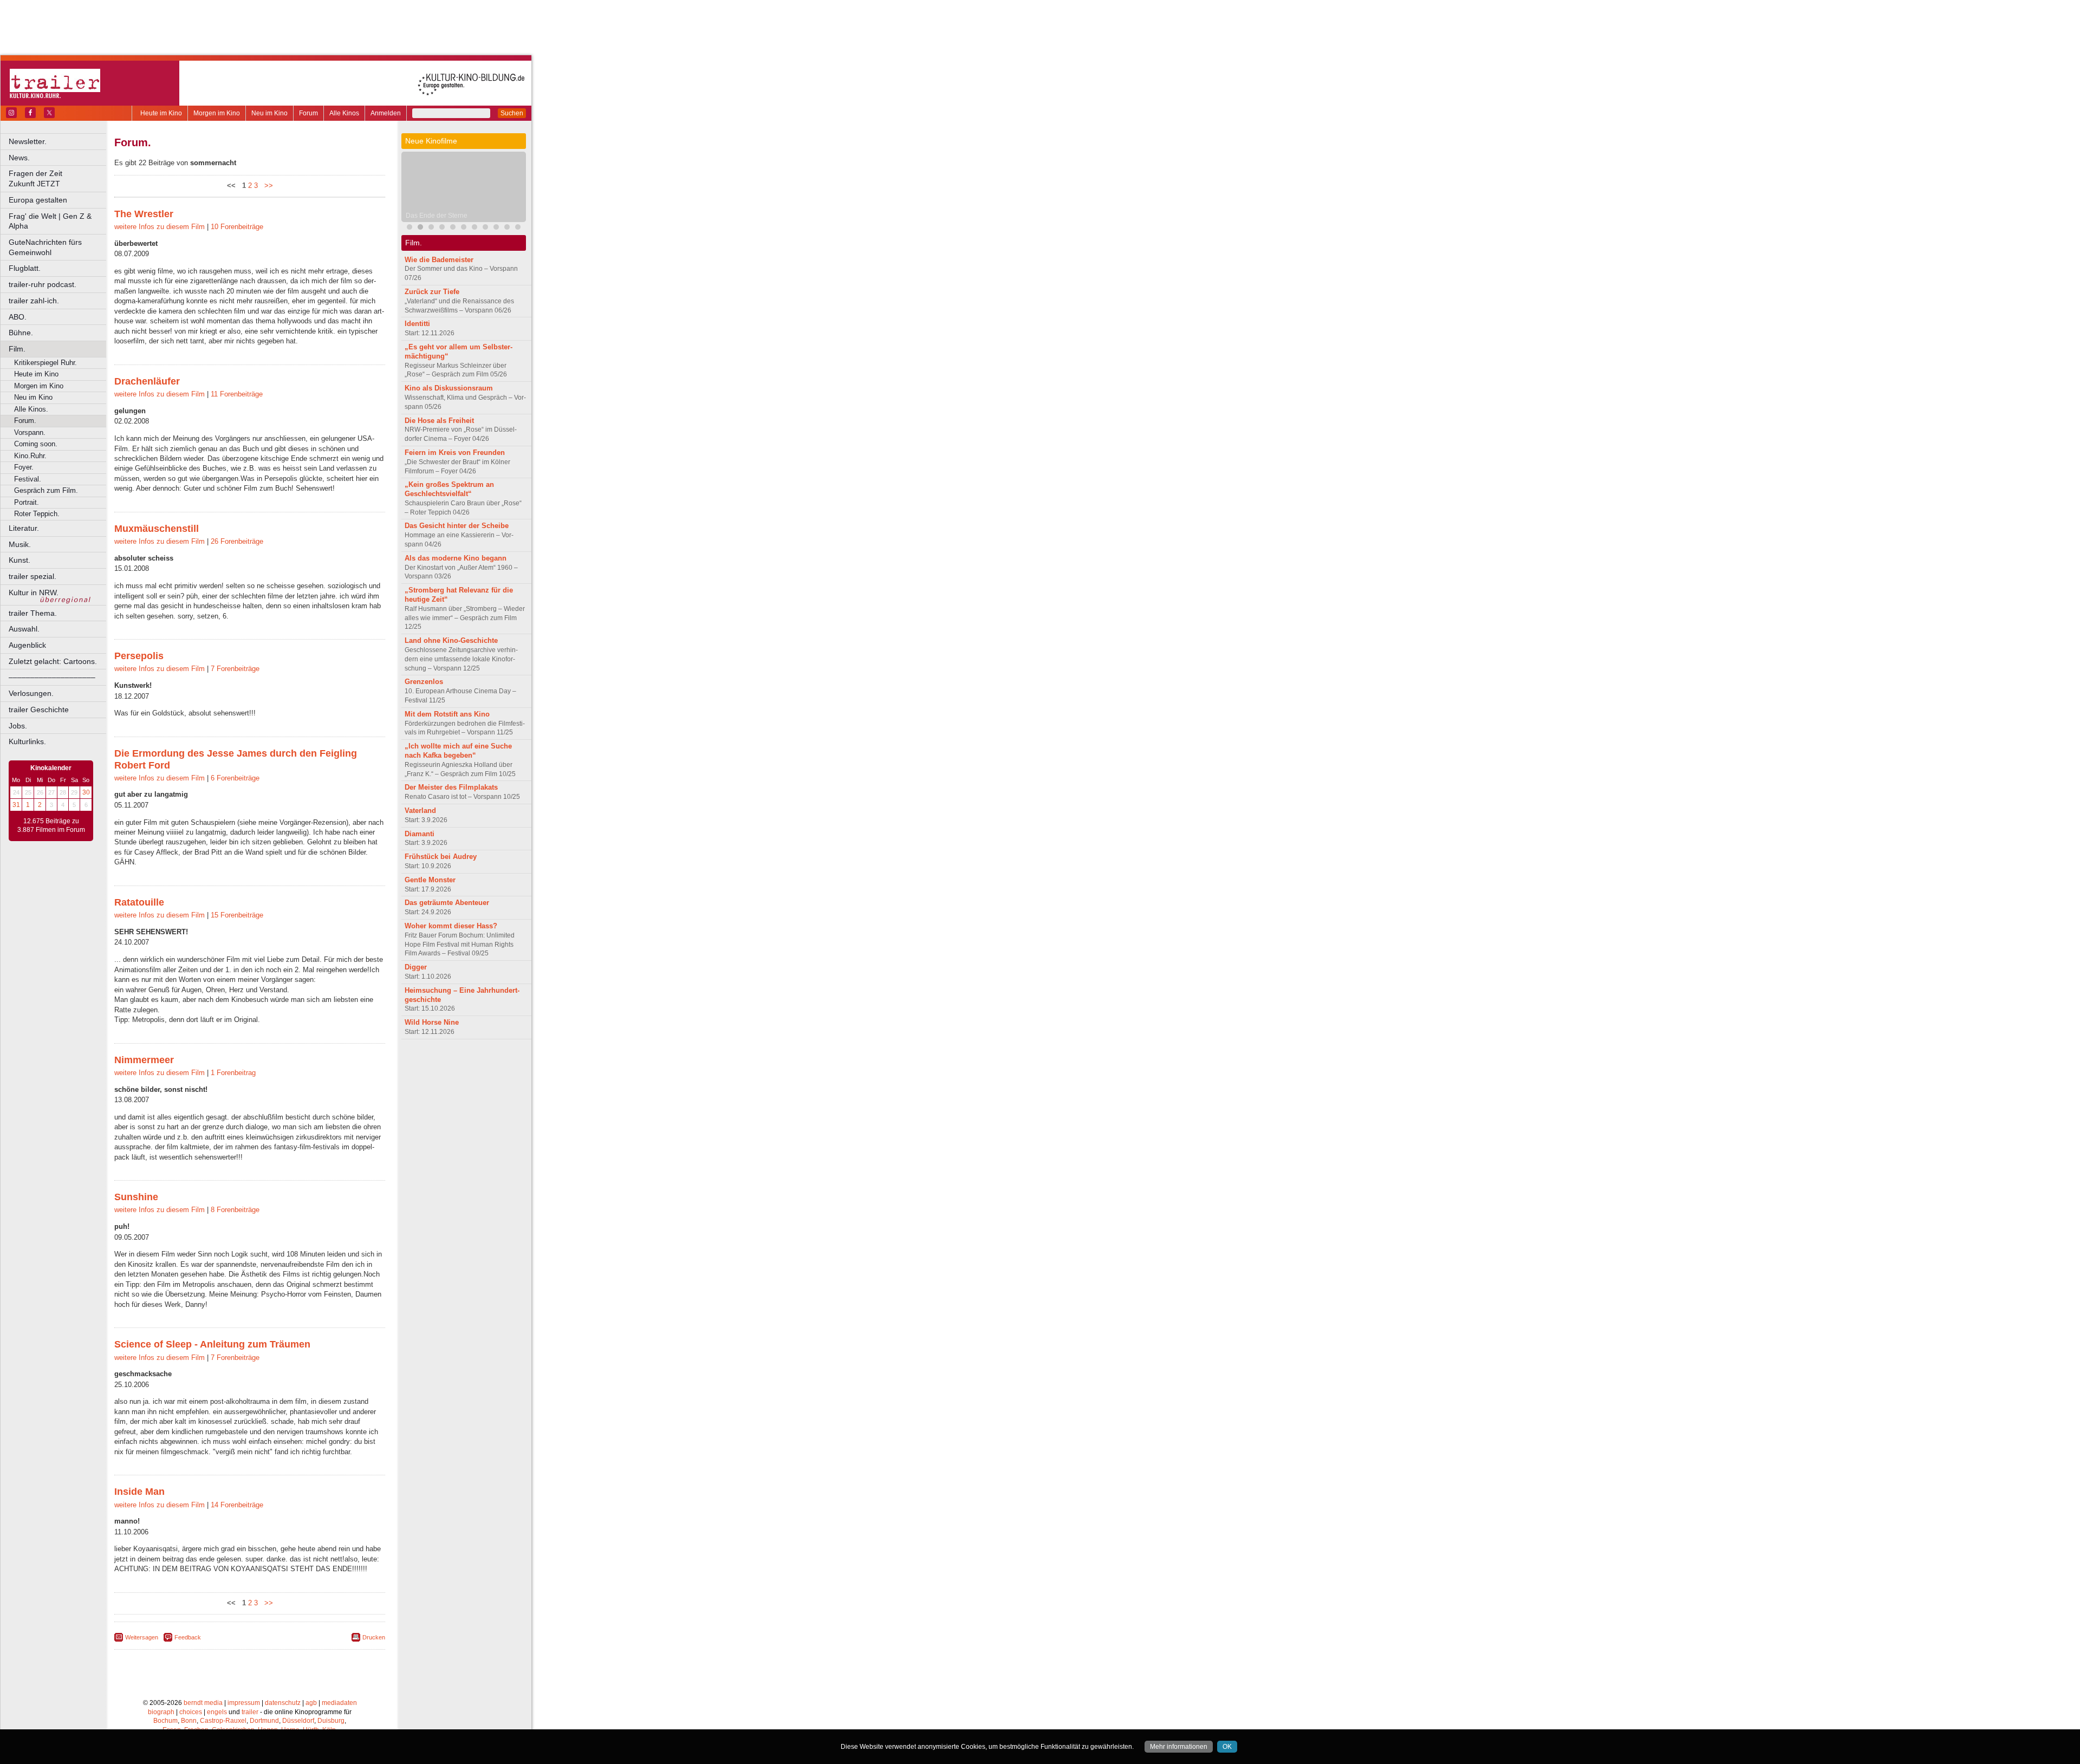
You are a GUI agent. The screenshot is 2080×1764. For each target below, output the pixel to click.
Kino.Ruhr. (30, 456)
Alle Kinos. (31, 409)
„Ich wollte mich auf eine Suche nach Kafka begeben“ (458, 751)
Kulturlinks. (27, 741)
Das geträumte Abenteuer (447, 903)
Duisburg (331, 1721)
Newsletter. (28, 141)
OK (1227, 1747)
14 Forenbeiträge (237, 1505)
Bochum (165, 1721)
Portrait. (27, 502)
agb (311, 1703)
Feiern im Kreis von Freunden (455, 453)
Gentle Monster (430, 880)
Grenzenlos (424, 682)
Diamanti (420, 834)
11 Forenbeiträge (237, 394)
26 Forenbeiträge (237, 541)
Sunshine (136, 1197)
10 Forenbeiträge (237, 227)
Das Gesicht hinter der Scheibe (457, 526)
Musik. (20, 544)
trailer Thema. (33, 613)
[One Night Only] (409, 228)
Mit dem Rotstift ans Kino (447, 714)
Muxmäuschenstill (157, 529)
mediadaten (339, 1703)
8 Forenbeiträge (235, 1210)
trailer (250, 1712)
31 (16, 805)
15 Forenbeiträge (237, 915)
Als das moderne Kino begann (456, 558)
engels (217, 1712)
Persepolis (139, 656)
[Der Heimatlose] (474, 228)
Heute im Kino (161, 113)
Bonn (189, 1721)
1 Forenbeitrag (233, 1073)
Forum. (25, 421)
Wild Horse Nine (432, 1022)
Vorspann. (30, 432)
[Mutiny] (442, 228)
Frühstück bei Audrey (441, 857)
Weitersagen (142, 1637)
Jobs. (18, 726)
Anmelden (386, 113)
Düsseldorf (298, 1721)
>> (266, 185)
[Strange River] (496, 228)
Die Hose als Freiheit (439, 421)
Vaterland (420, 811)
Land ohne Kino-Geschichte (451, 640)
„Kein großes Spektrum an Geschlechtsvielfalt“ (449, 489)
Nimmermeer (144, 1060)
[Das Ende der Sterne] (420, 228)
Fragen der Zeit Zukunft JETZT (58, 178)
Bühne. (21, 333)
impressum (244, 1703)
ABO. (18, 317)
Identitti (417, 324)
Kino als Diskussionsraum (449, 388)
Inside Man (139, 1492)
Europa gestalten (38, 200)
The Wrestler (144, 214)
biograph (161, 1712)
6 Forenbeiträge (235, 778)
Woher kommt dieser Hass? (451, 926)
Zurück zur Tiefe (432, 292)
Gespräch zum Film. (46, 490)
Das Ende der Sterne (437, 216)
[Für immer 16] (518, 228)
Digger (416, 967)
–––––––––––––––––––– (52, 677)
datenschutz (283, 1703)
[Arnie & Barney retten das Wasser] (507, 228)
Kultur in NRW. (34, 593)
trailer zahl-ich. (34, 301)
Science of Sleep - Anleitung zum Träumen (212, 1344)
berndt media (203, 1703)
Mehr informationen (1179, 1747)
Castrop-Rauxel (223, 1721)
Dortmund (264, 1721)
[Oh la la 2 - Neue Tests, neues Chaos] (431, 228)
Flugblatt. (25, 268)
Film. (17, 349)
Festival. (28, 479)
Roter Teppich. (37, 514)
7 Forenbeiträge (235, 669)
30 (86, 792)
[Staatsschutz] (485, 228)
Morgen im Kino (217, 113)
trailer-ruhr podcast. (43, 284)
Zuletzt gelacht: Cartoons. (53, 661)
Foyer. (24, 467)
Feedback (188, 1637)
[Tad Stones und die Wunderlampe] (453, 228)
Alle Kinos (344, 113)
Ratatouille (139, 902)
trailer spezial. (32, 576)
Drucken (374, 1637)
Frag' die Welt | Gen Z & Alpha (50, 221)
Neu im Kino (269, 113)
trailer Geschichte (39, 709)
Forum (308, 113)
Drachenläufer (147, 381)
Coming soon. (36, 444)
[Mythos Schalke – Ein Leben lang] (464, 228)
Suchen (512, 113)
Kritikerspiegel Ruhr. (45, 363)
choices (191, 1712)
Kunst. (19, 560)
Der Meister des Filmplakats (451, 787)
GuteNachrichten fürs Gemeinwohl (45, 247)
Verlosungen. (31, 693)
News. (19, 158)
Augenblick (27, 645)
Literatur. (24, 528)
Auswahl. (24, 629)
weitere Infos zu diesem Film (160, 227)
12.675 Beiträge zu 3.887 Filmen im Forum (51, 825)
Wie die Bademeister (439, 260)
